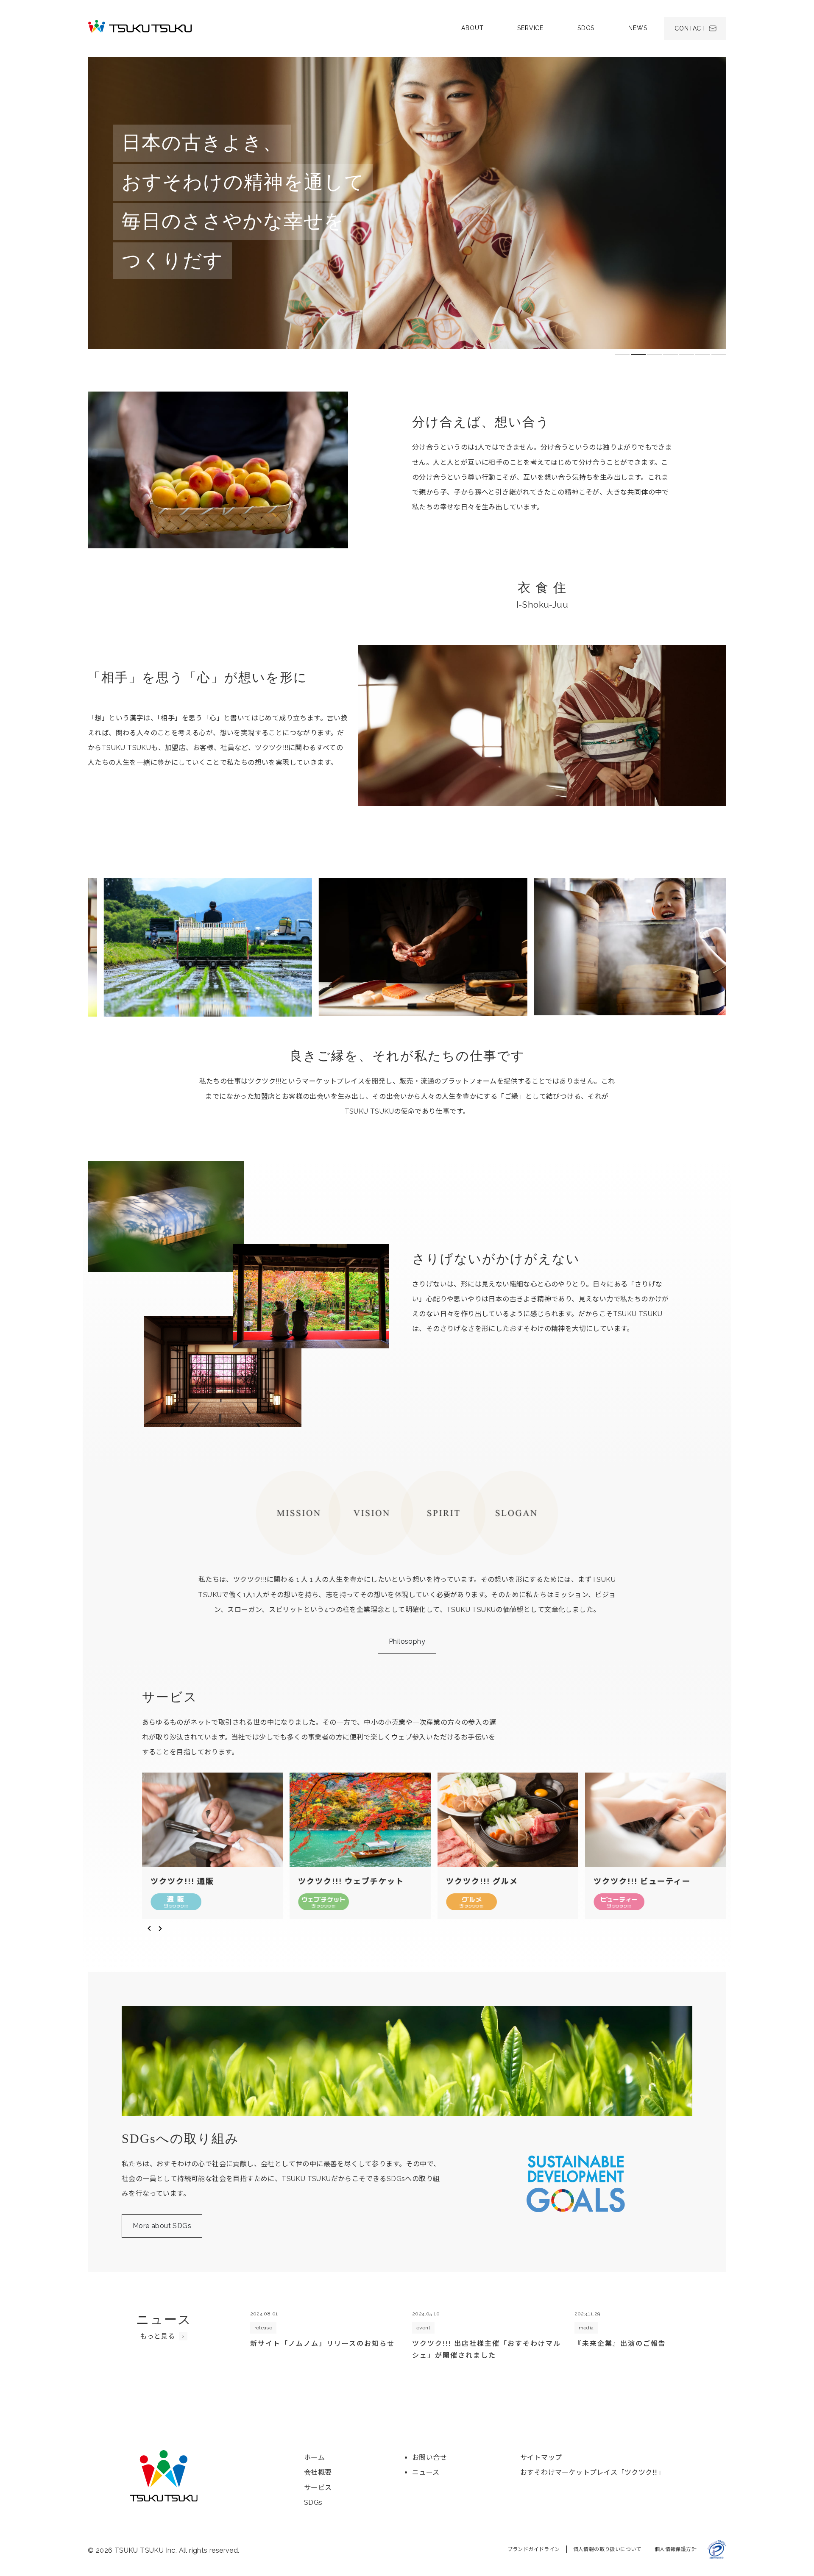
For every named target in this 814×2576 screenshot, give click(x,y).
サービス (318, 2488)
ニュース (426, 2472)
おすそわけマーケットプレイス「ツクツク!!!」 (592, 2472)
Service (530, 28)
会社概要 (318, 2472)
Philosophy (407, 1641)
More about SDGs (162, 2226)
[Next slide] (161, 1929)
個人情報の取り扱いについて (607, 2549)
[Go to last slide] (148, 1929)
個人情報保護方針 (676, 2549)
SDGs (586, 28)
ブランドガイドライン (534, 2549)
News (638, 28)
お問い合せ (429, 2458)
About (472, 28)
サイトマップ (541, 2458)
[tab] (622, 355)
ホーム (314, 2458)
